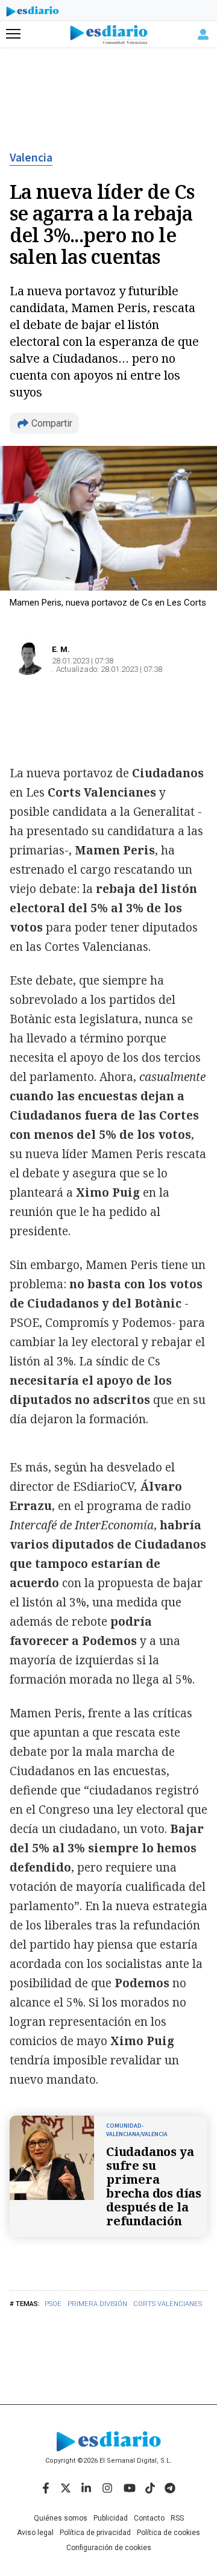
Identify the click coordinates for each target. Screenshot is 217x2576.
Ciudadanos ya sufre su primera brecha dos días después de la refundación (154, 2186)
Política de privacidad (95, 2533)
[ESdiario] (33, 13)
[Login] (203, 34)
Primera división (97, 2304)
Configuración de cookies (109, 2548)
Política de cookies (168, 2533)
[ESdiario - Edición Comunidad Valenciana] (109, 35)
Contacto (149, 2518)
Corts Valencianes (168, 2304)
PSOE (53, 2304)
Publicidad (111, 2518)
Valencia (31, 158)
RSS (177, 2518)
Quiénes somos (61, 2518)
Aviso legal (35, 2533)
